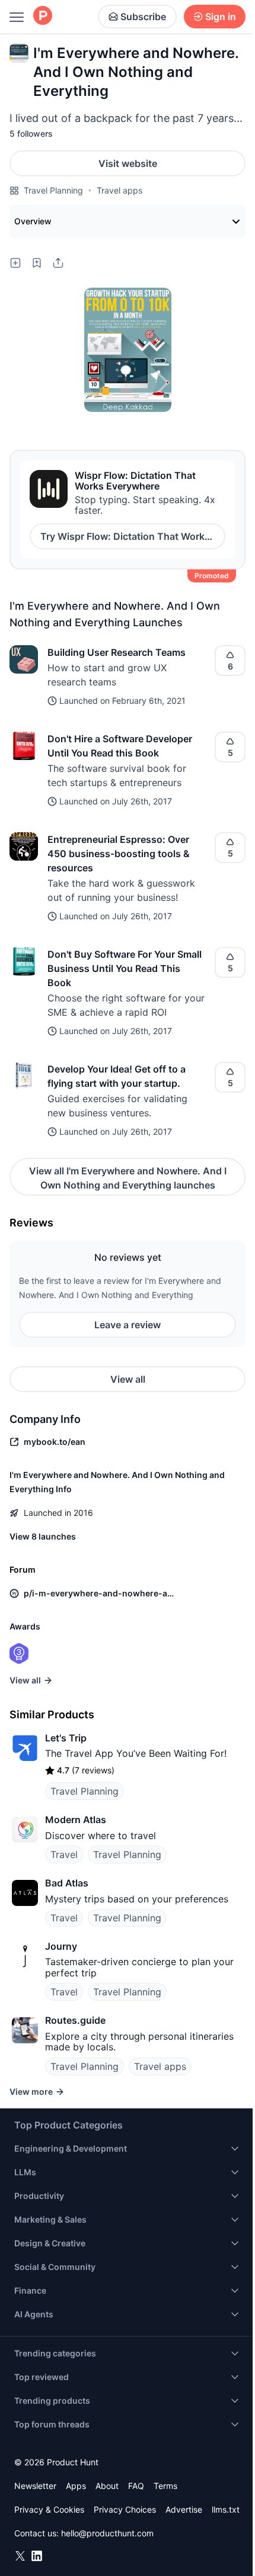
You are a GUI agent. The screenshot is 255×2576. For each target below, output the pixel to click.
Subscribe (143, 17)
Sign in (221, 17)
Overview (33, 221)
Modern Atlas (76, 1820)
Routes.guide (75, 2020)
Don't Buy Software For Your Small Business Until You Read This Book (125, 968)
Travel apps (119, 190)
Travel (64, 1854)
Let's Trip (66, 1738)
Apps (76, 2486)
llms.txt (226, 2509)
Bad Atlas (67, 1883)
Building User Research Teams (117, 652)
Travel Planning (53, 190)
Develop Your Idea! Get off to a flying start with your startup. (117, 1076)
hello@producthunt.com (107, 2533)
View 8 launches (43, 1536)
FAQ (136, 2486)
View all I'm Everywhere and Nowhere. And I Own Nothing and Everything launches (128, 1178)
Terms (165, 2486)
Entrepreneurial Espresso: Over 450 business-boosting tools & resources (119, 854)
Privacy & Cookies (49, 2509)
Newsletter (35, 2486)
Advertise (184, 2509)
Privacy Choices (125, 2509)
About (107, 2486)
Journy (61, 1946)
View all (128, 1379)
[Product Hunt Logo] (43, 16)
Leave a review (128, 1325)
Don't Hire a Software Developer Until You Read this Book (120, 746)
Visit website (128, 163)
